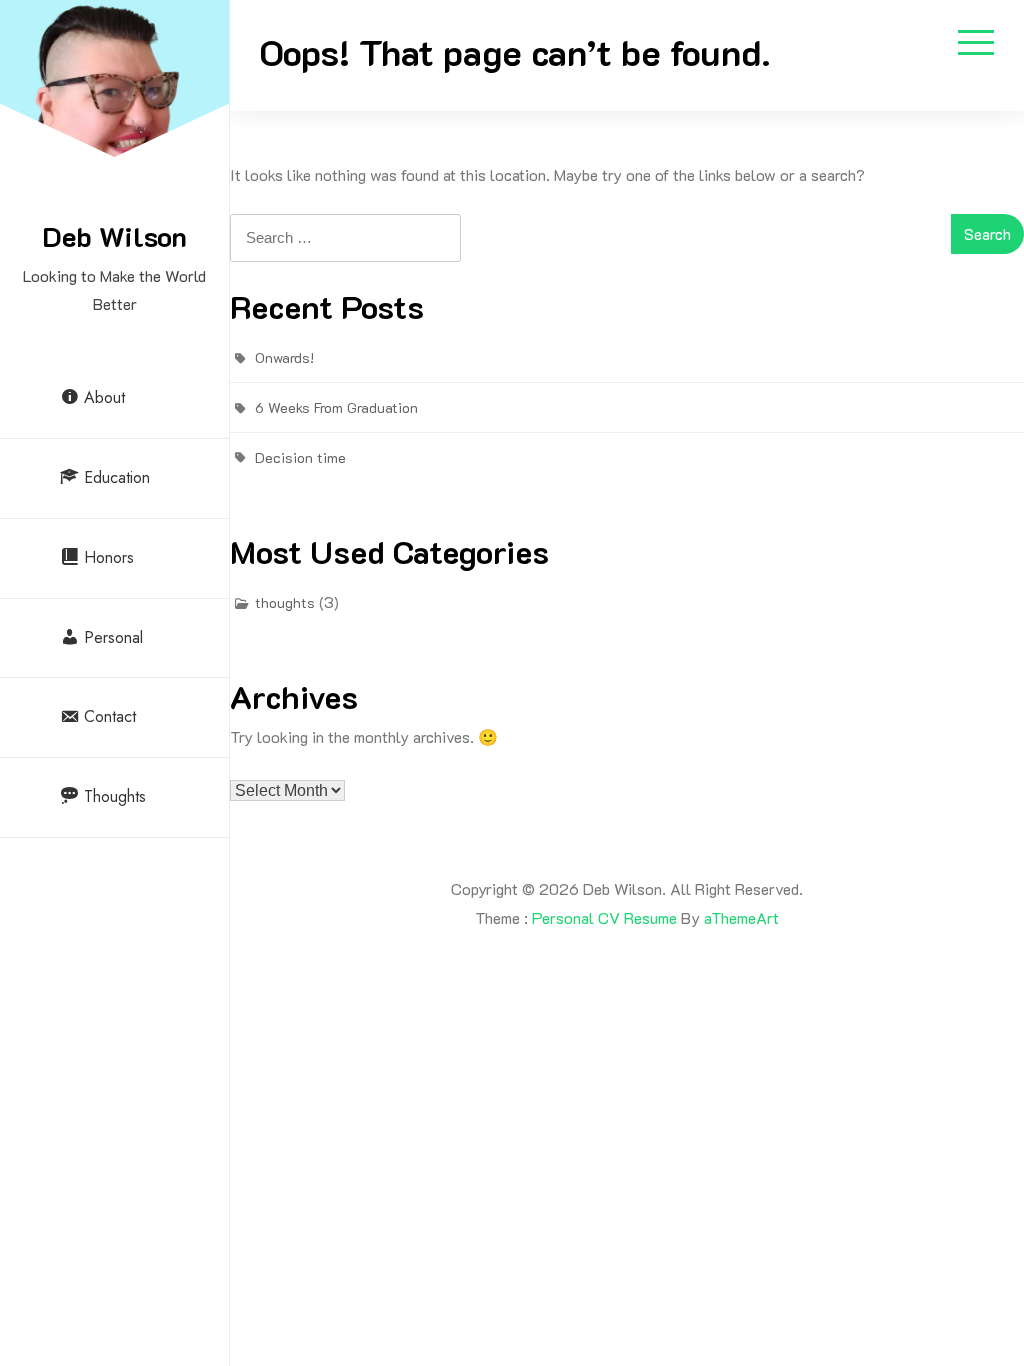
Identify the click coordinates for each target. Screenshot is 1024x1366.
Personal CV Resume (604, 917)
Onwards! (284, 357)
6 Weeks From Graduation (336, 407)
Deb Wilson (114, 236)
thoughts (285, 602)
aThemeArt (741, 917)
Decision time (300, 457)
